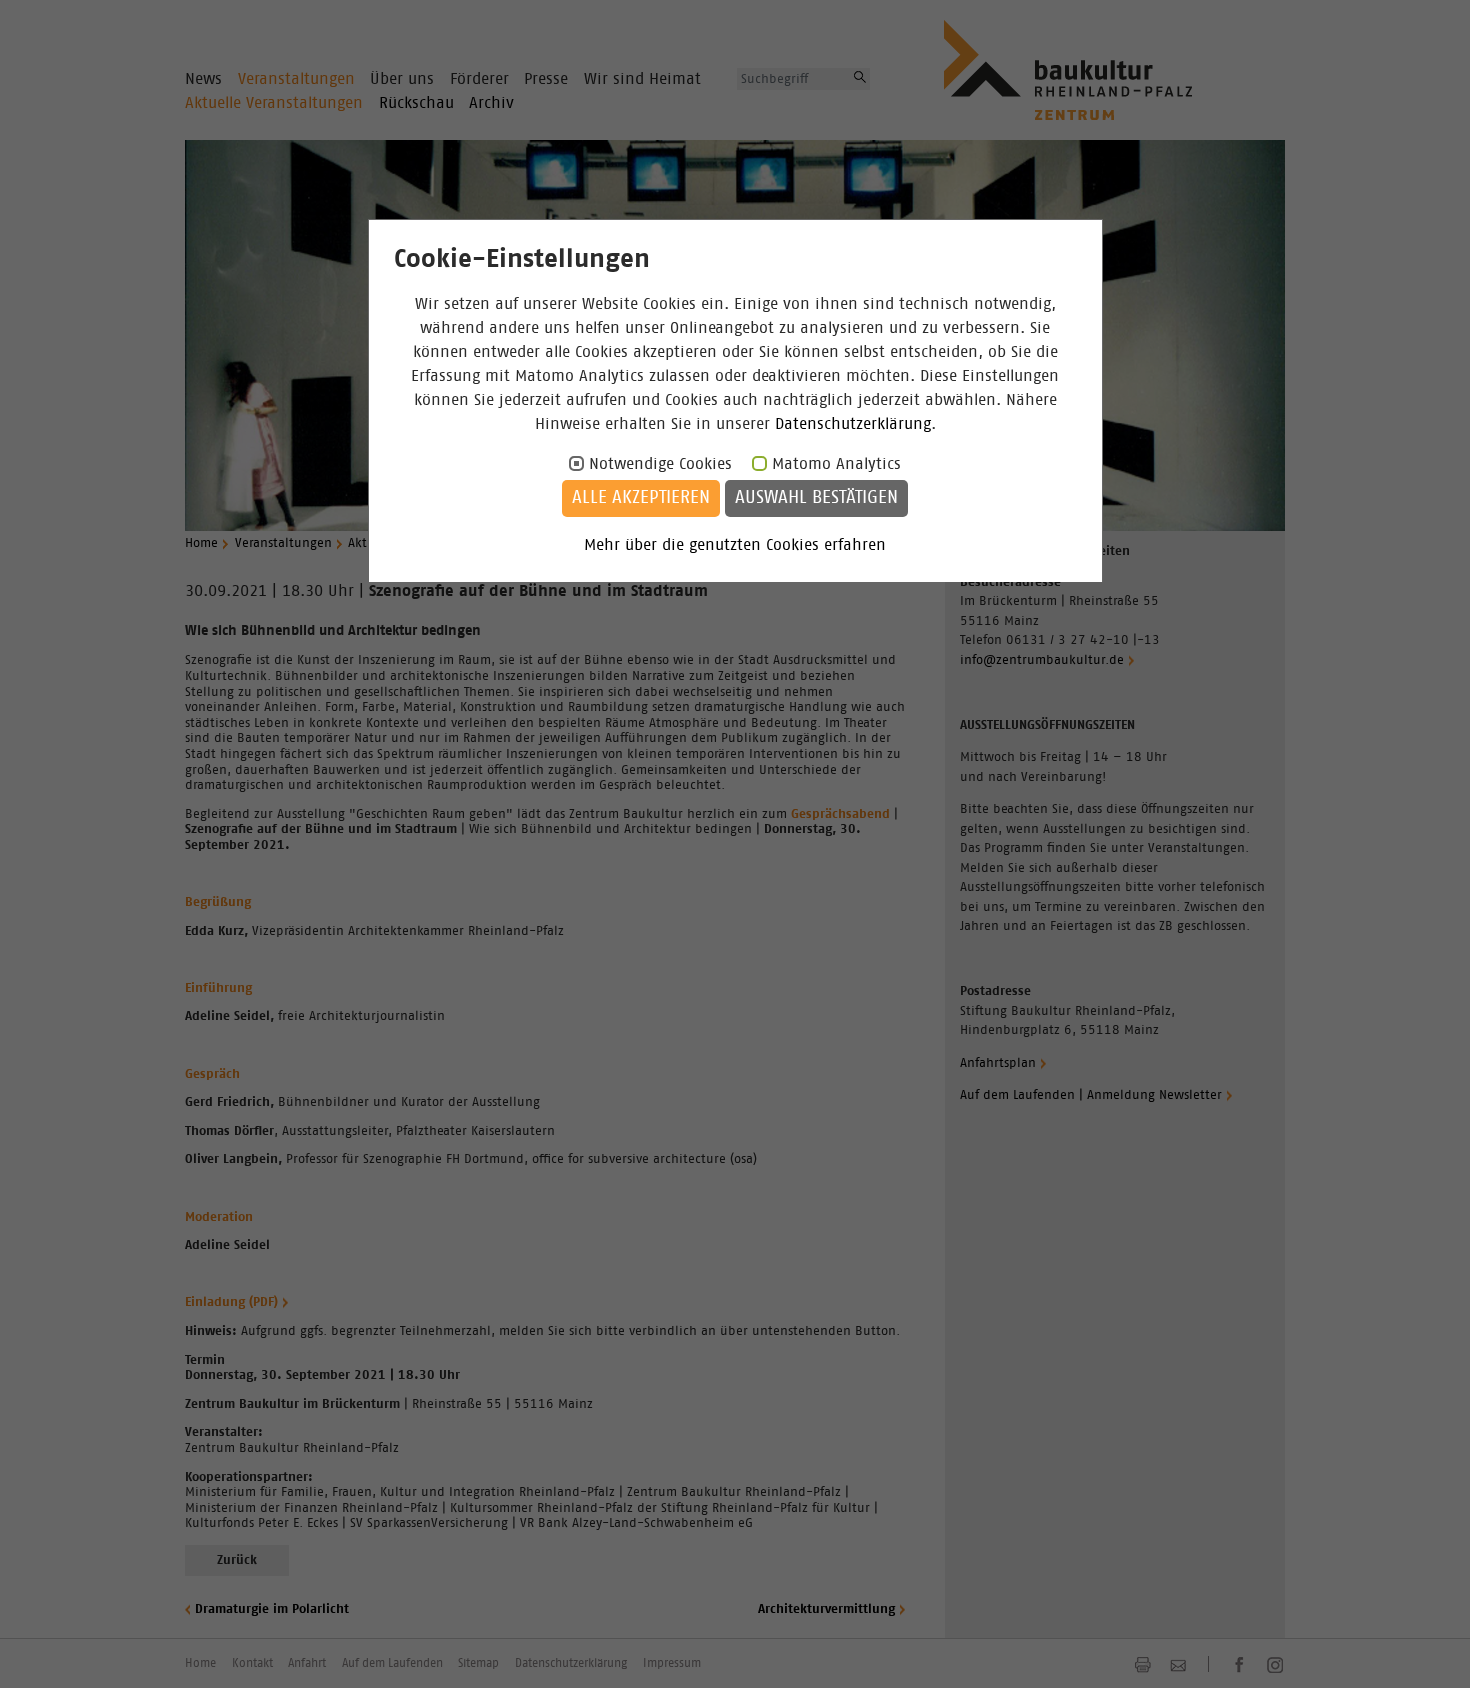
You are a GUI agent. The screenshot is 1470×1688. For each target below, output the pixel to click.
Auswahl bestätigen (816, 498)
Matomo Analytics (836, 464)
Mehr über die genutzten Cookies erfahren (735, 545)
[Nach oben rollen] (1430, 1648)
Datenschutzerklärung (853, 424)
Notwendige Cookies (660, 464)
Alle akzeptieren (641, 498)
